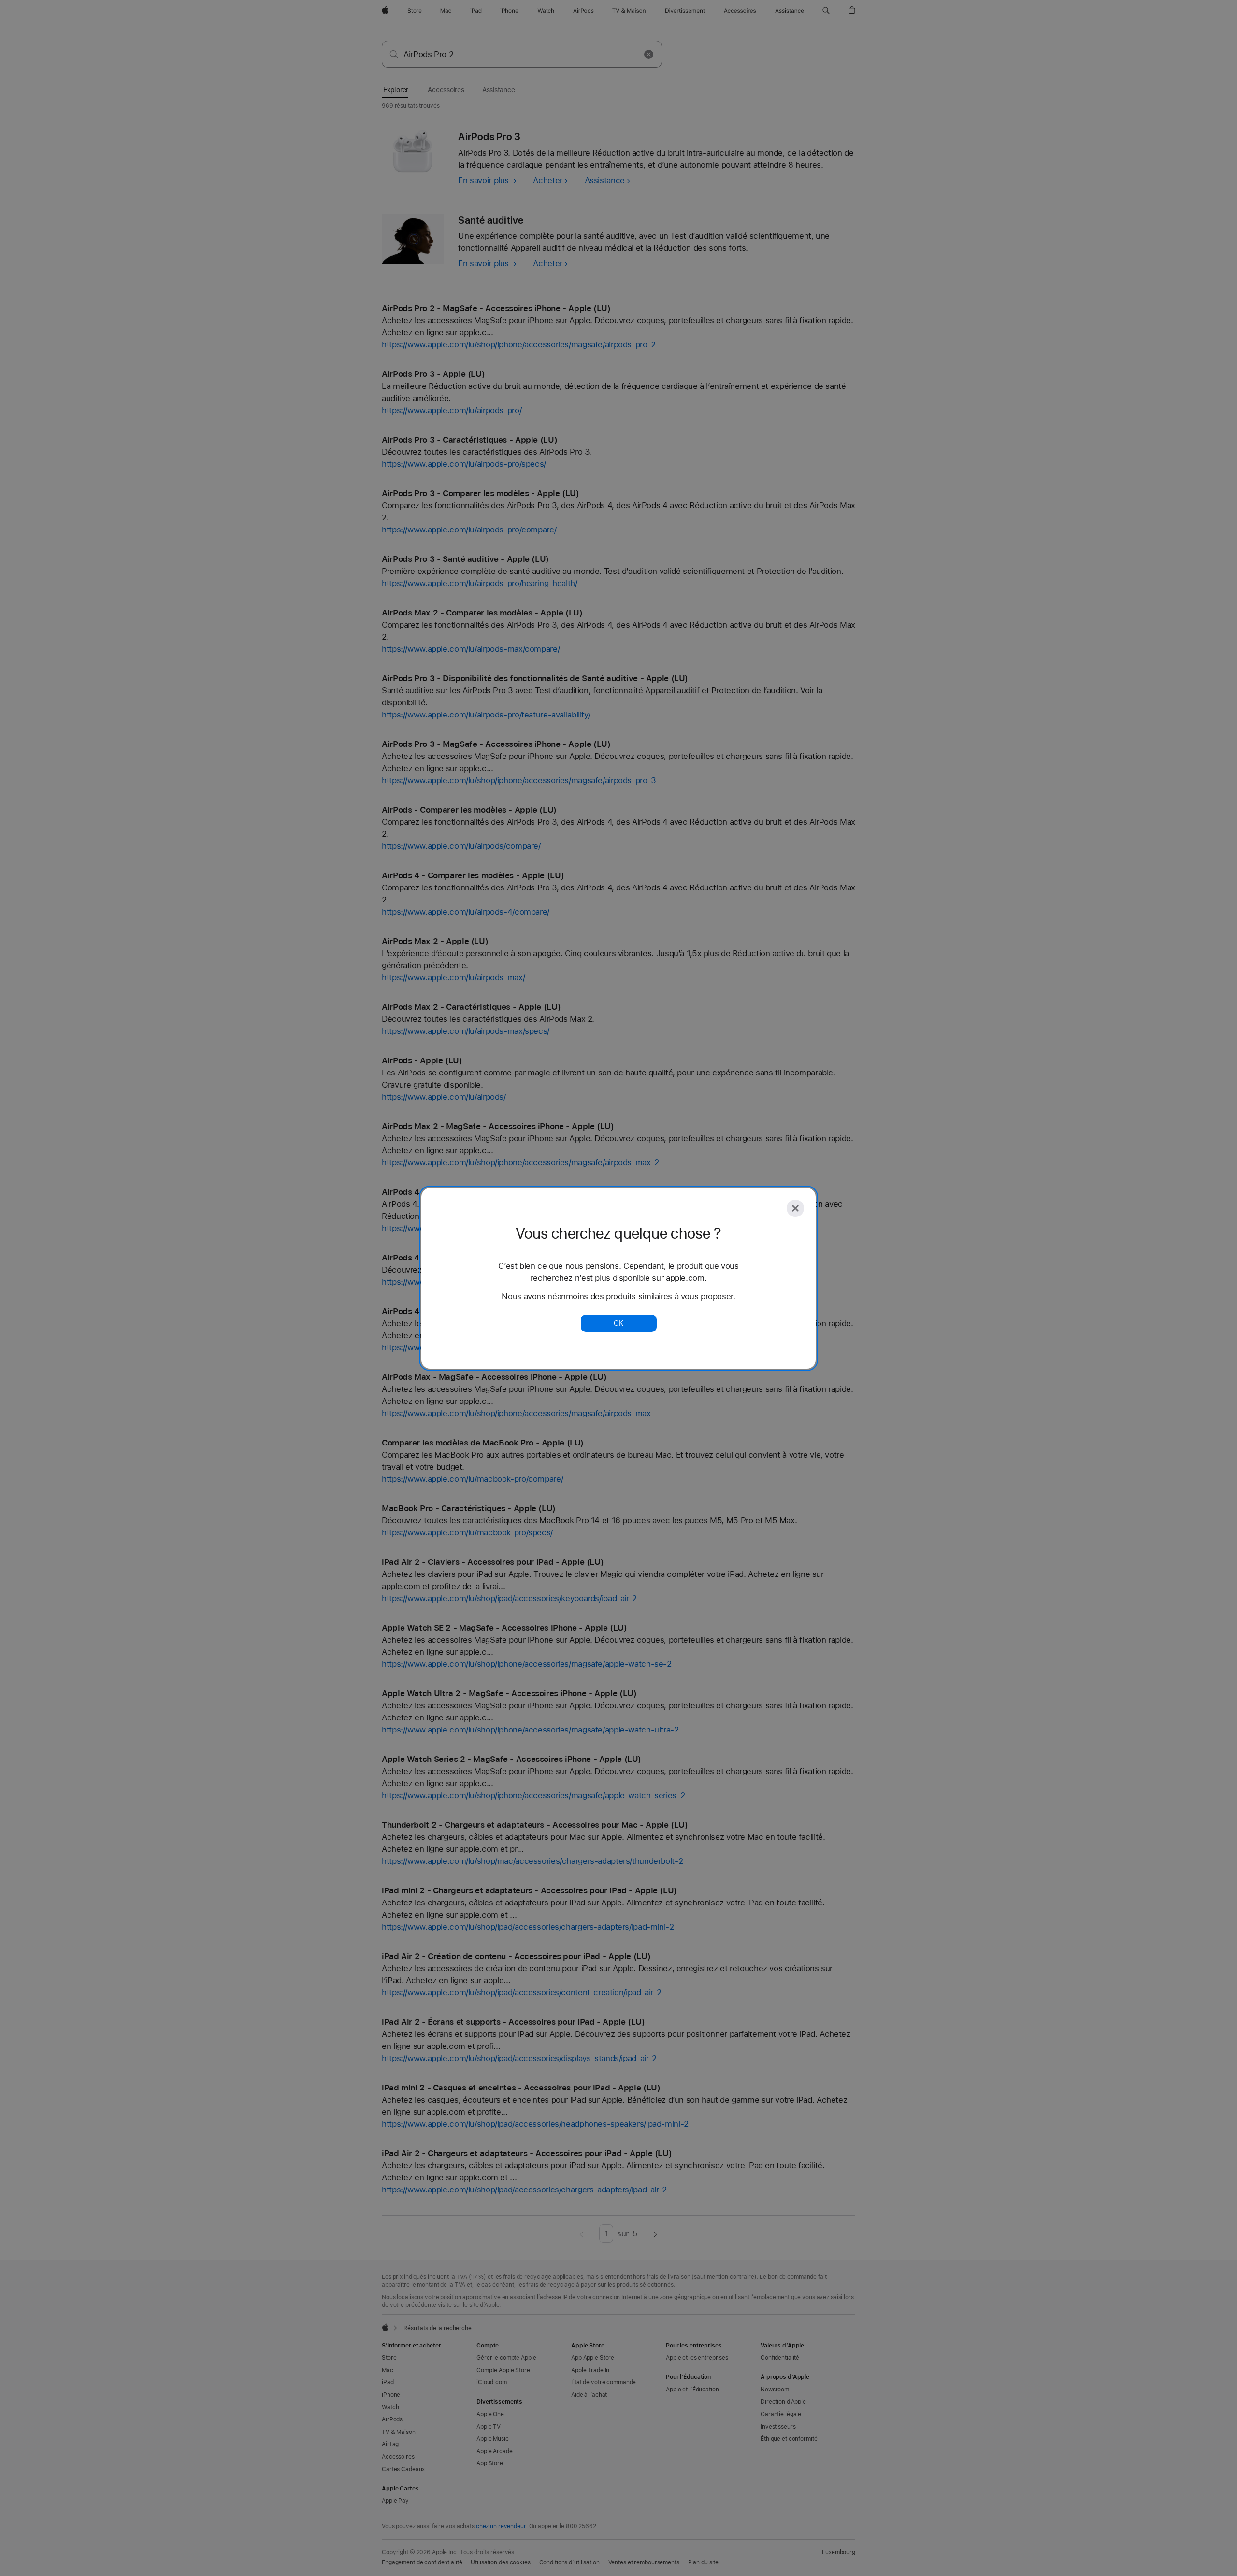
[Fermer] (795, 1208)
